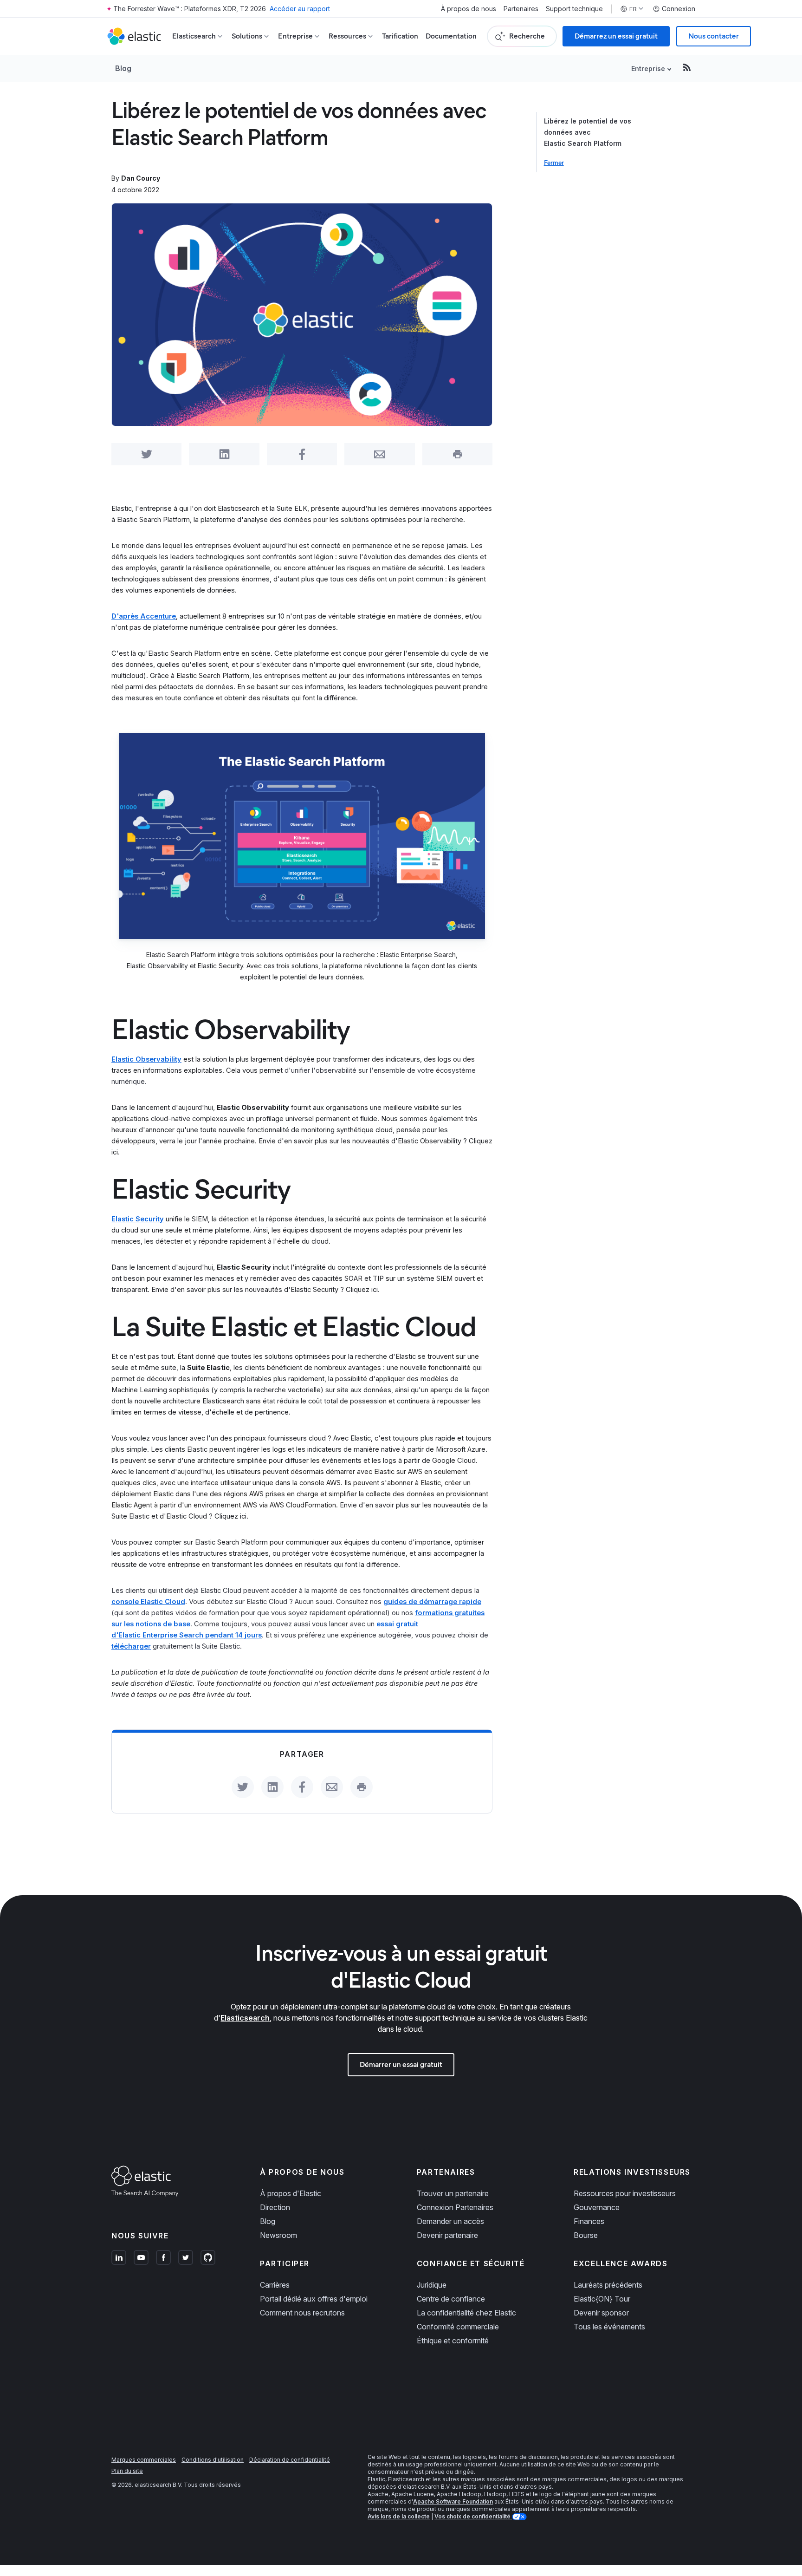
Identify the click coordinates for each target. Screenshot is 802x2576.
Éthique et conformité (453, 2341)
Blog (123, 68)
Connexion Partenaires (455, 2207)
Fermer (554, 163)
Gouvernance (597, 2207)
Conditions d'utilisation (213, 2460)
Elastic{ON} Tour (602, 2299)
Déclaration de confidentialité (290, 2460)
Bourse (586, 2235)
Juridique (432, 2285)
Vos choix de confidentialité (473, 2516)
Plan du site (127, 2471)
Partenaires (521, 9)
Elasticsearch (245, 2018)
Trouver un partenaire (453, 2193)
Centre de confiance (451, 2299)
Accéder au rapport (300, 9)
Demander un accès (450, 2221)
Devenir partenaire (447, 2235)
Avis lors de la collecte (399, 2516)
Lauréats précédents (608, 2285)
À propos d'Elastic (291, 2193)
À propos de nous (469, 9)
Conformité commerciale (458, 2327)
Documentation (451, 36)
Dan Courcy (141, 178)
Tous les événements (609, 2327)
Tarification (400, 36)
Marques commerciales (144, 2460)
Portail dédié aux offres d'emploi (314, 2299)
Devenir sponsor (601, 2313)
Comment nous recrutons (302, 2313)
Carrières (275, 2285)
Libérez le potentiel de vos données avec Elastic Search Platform (588, 132)
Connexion (679, 9)
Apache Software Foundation (453, 2501)
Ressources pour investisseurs (625, 2193)
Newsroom (278, 2235)
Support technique (574, 9)
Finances (589, 2221)
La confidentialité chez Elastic (466, 2313)
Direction (275, 2207)
